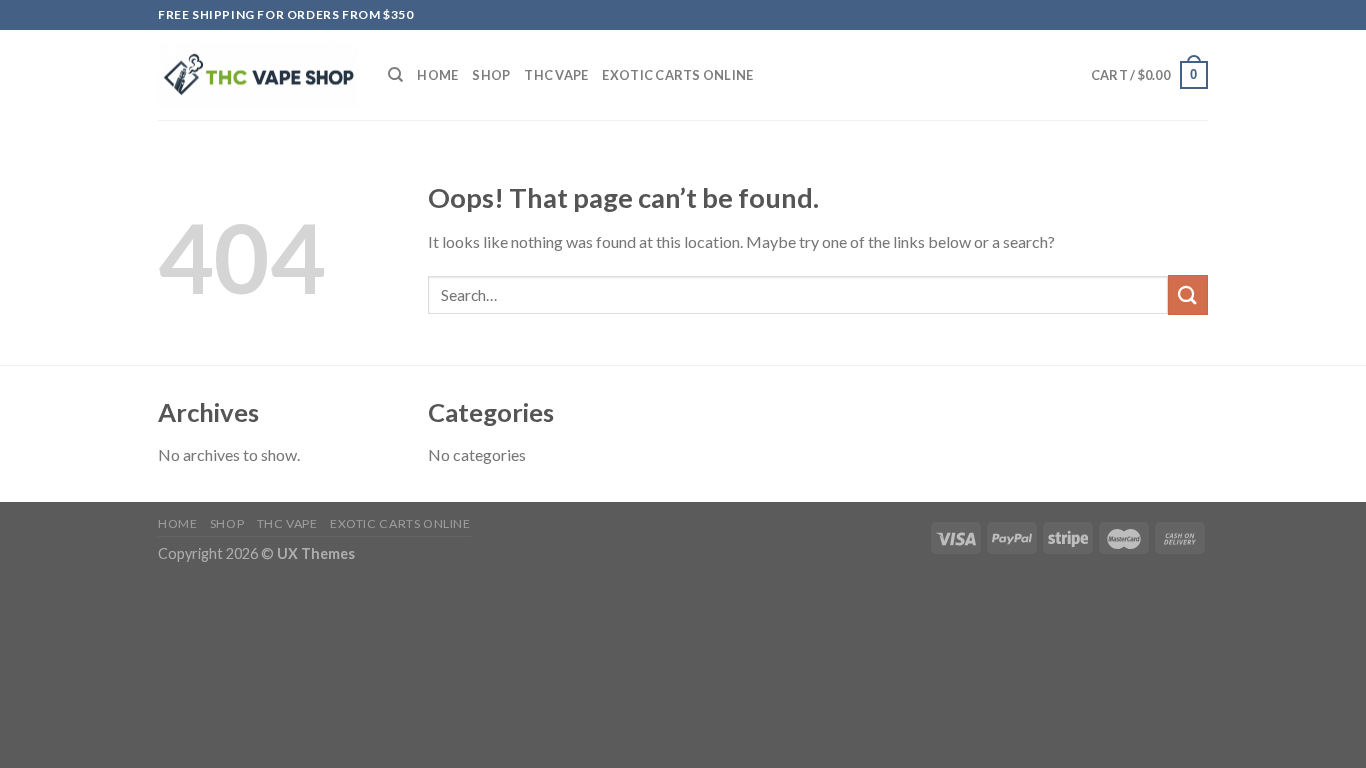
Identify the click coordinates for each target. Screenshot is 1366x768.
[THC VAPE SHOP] (258, 75)
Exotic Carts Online (677, 75)
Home (437, 75)
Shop (491, 75)
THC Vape (556, 75)
